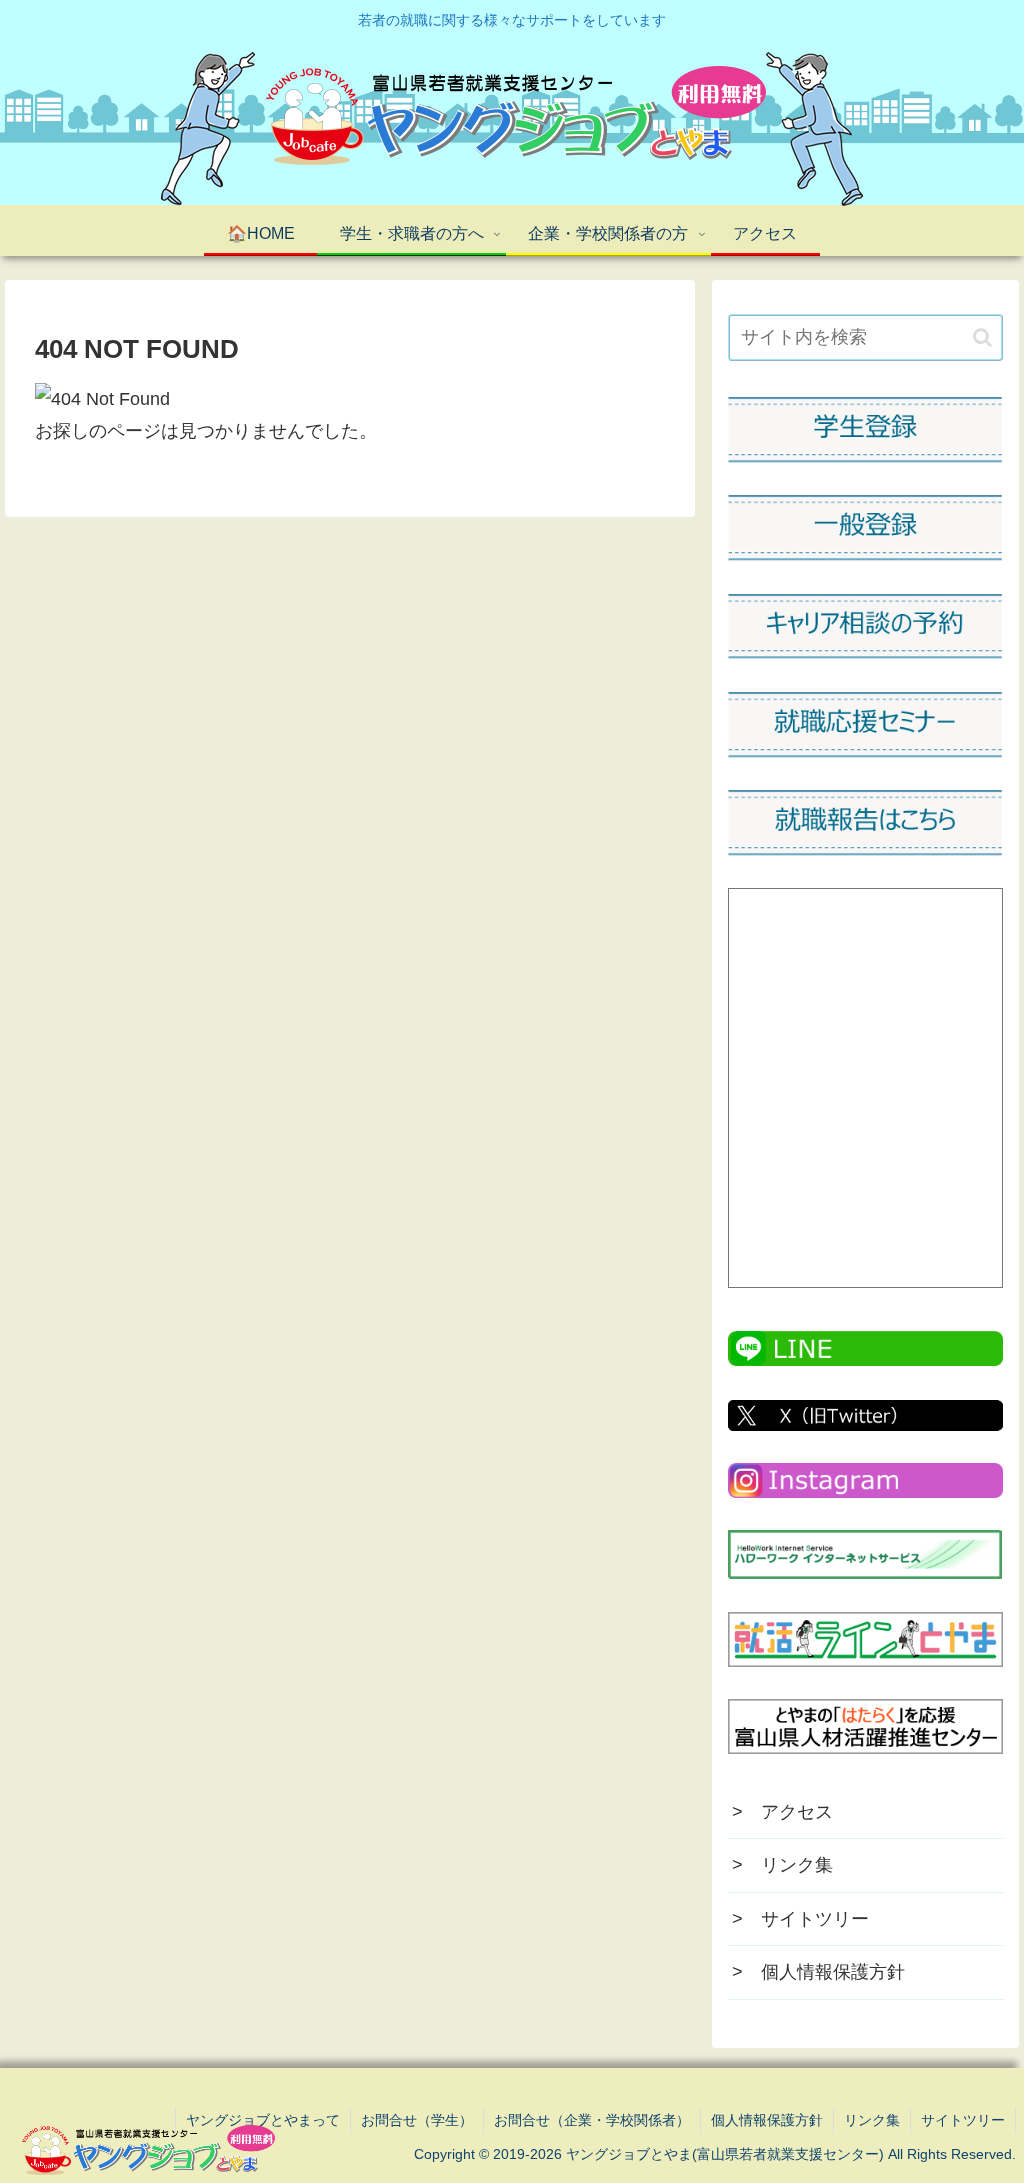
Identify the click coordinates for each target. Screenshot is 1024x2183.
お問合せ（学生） (417, 2120)
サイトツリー (963, 2120)
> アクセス (782, 1812)
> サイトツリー (800, 1919)
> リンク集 (782, 1865)
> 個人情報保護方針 (818, 1972)
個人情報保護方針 (767, 2120)
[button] (982, 337)
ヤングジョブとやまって (263, 2120)
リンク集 (872, 2120)
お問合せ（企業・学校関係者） (592, 2120)
